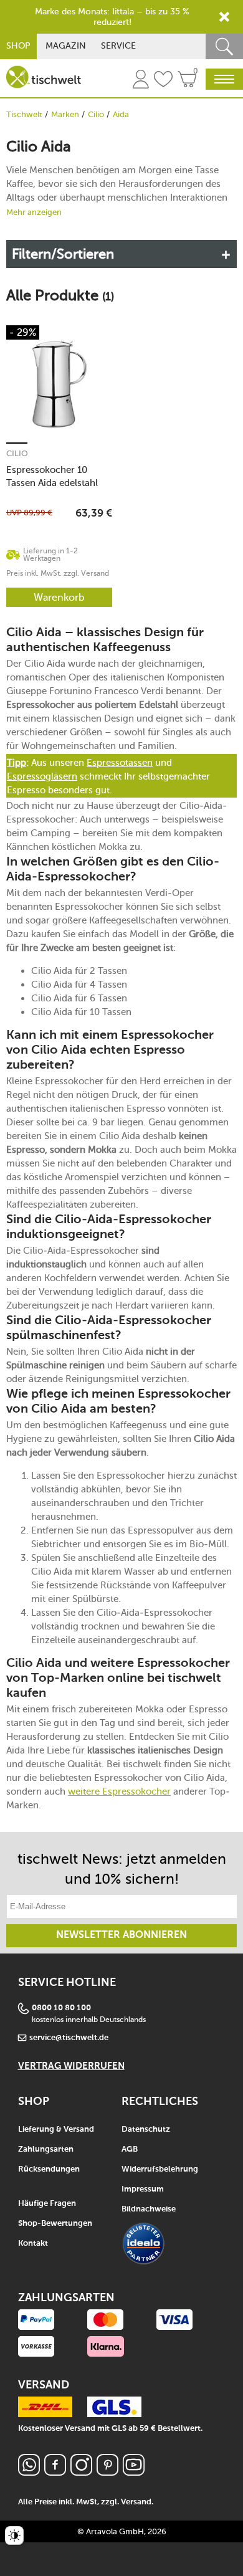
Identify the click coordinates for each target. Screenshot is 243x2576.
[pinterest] (107, 2472)
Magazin (66, 46)
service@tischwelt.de (69, 2038)
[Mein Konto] (141, 81)
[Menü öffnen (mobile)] (224, 79)
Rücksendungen (49, 2169)
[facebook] (55, 2472)
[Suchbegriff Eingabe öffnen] (224, 46)
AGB (130, 2149)
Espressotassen (120, 763)
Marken (65, 114)
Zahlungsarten (46, 2149)
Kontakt (33, 2244)
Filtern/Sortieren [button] (63, 254)
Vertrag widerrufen (71, 2066)
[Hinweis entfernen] (224, 17)
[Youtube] (134, 2472)
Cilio (96, 114)
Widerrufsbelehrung (160, 2169)
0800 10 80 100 (61, 2008)
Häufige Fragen (47, 2204)
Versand (136, 2502)
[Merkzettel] (163, 81)
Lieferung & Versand (56, 2130)
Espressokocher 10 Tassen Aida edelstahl (52, 476)
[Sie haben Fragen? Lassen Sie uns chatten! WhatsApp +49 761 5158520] (29, 2472)
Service (118, 46)
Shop (18, 46)
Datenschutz (146, 2130)
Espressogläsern (42, 776)
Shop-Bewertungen (55, 2224)
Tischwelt (24, 114)
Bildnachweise (149, 2209)
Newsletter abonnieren (121, 1935)
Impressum (143, 2189)
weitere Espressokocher (119, 1791)
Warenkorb (59, 597)
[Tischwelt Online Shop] (44, 77)
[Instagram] (81, 2472)
